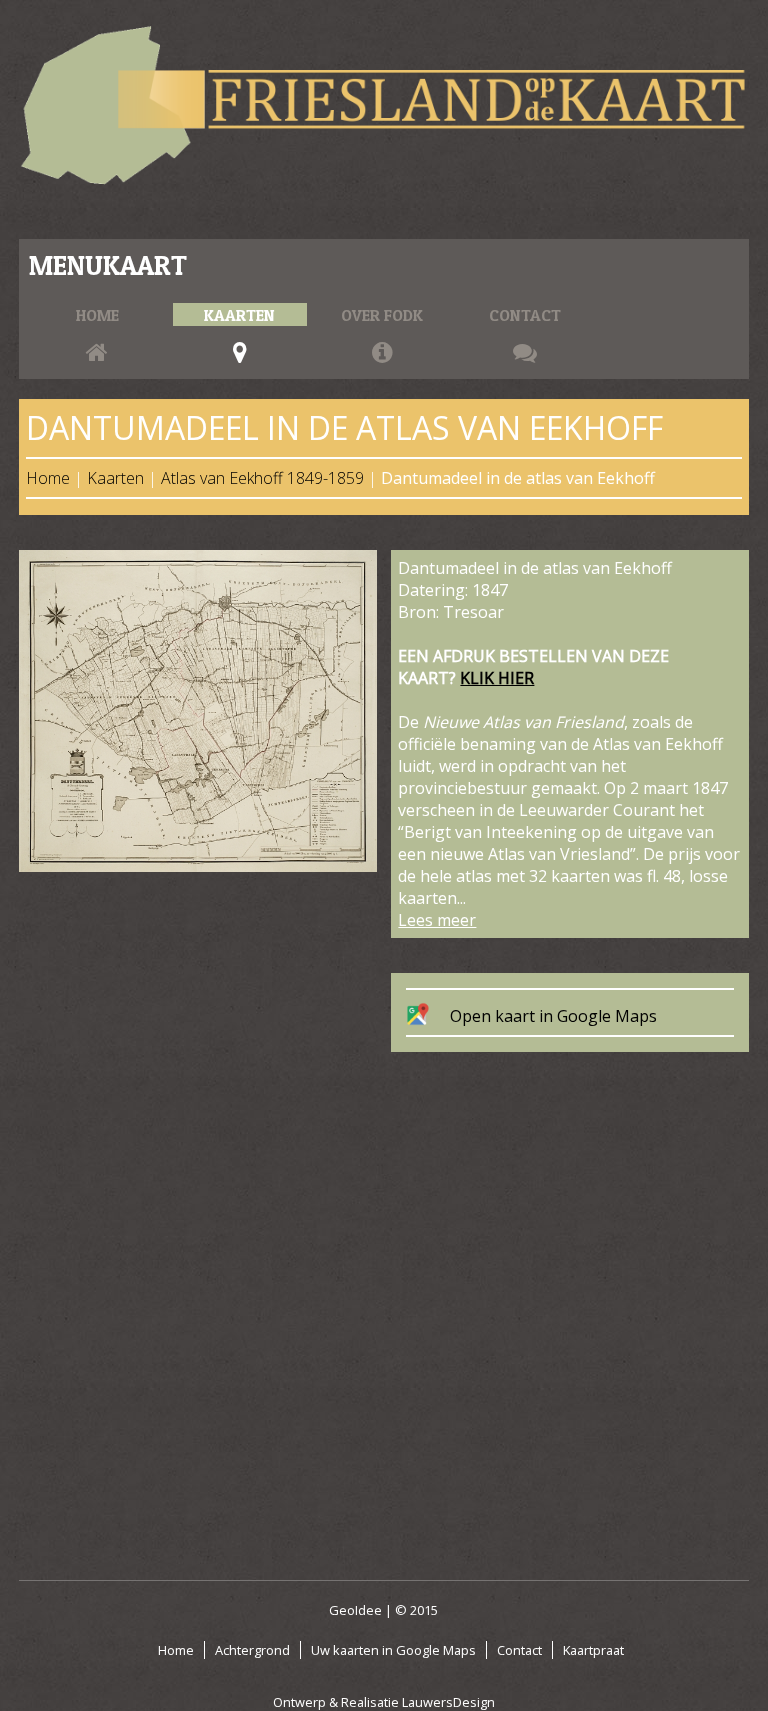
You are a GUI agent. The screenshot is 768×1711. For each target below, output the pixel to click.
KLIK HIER (497, 678)
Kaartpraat (593, 1650)
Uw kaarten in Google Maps (393, 1650)
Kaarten (239, 315)
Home (97, 315)
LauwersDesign (448, 1702)
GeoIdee (355, 1610)
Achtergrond (252, 1650)
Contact (525, 315)
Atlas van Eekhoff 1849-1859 (262, 478)
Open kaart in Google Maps (553, 1016)
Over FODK (382, 315)
